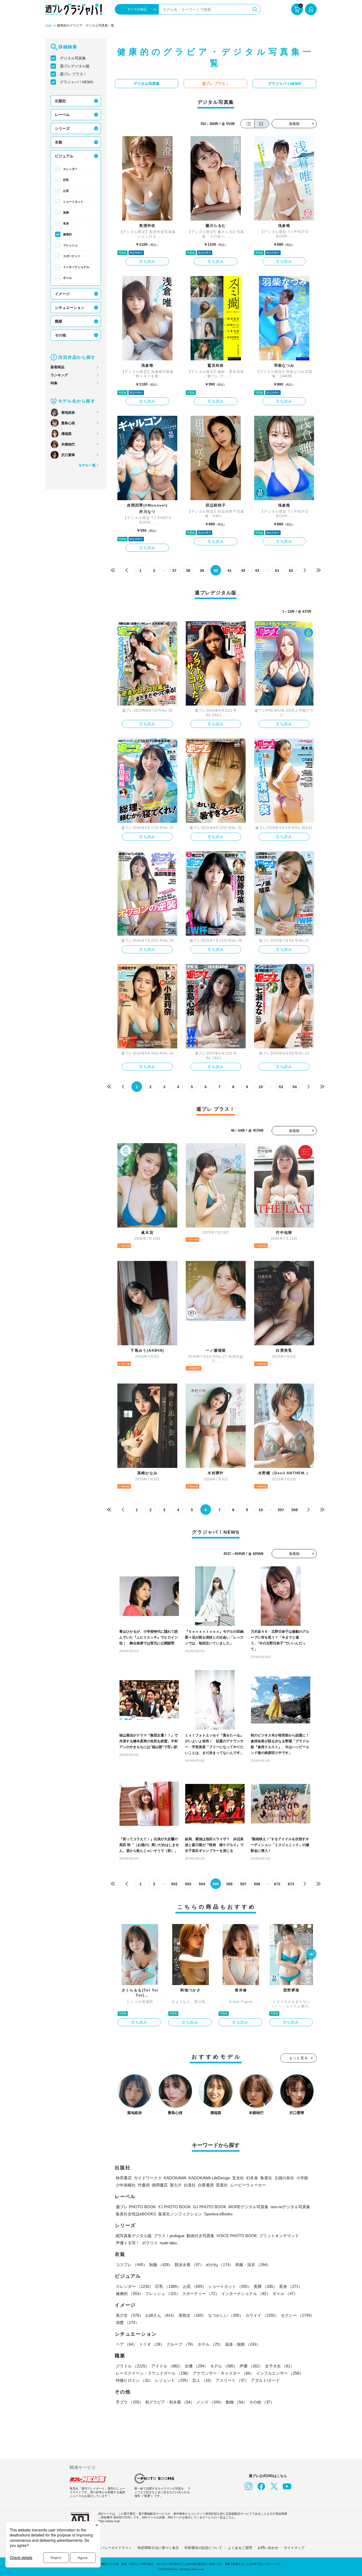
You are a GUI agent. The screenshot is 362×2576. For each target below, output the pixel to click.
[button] (311, 1955)
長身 (66, 223)
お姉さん (161, 2315)
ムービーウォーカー (248, 2185)
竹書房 (144, 2185)
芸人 (203, 2380)
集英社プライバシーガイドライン (106, 2548)
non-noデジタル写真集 (290, 2207)
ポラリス (150, 2243)
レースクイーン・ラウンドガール (153, 2373)
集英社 (266, 2178)
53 (281, 1087)
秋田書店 (124, 2178)
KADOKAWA (175, 2178)
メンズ (210, 2402)
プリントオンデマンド (279, 2236)
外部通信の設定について (203, 2548)
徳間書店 (160, 2185)
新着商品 (58, 367)
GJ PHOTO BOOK (210, 2207)
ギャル (67, 278)
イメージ (62, 294)
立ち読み (147, 261)
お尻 (66, 191)
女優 (196, 2366)
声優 (251, 2366)
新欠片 (176, 2185)
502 (174, 1884)
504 (202, 1884)
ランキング (59, 375)
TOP (48, 26)
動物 (236, 2402)
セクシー (298, 2315)
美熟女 (192, 2315)
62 (291, 570)
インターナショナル (76, 267)
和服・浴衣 (253, 2265)
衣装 (59, 142)
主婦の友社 (284, 2178)
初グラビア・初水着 (170, 2402)
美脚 (66, 213)
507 (281, 1510)
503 (188, 1884)
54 (295, 1087)
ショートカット (73, 202)
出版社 (60, 101)
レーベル (62, 115)
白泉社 (190, 2185)
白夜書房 (206, 2185)
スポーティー (72, 256)
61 (277, 570)
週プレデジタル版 (75, 66)
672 (277, 1884)
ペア (126, 2344)
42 (243, 570)
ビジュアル (64, 156)
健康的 (67, 234)
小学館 (302, 2178)
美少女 (129, 2315)
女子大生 (280, 2366)
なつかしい (226, 2315)
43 (257, 570)
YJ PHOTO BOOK (174, 2207)
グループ (181, 2344)
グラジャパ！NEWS (76, 82)
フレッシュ (70, 245)
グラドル (133, 2366)
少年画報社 (126, 2185)
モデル (224, 2366)
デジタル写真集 (73, 58)
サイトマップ (294, 2548)
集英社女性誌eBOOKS (136, 2214)
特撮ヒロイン (134, 2380)
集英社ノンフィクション (180, 2214)
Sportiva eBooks (218, 2214)
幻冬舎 (252, 2178)
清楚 (127, 2322)
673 (291, 1884)
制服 (161, 2265)
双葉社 (222, 2185)
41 (229, 570)
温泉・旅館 (243, 2344)
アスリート (232, 2380)
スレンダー (70, 169)
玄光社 (238, 2178)
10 (261, 1087)
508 (295, 1510)
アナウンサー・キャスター (223, 2373)
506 (229, 1884)
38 (188, 570)
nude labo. (169, 2243)
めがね (220, 2265)
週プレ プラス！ (73, 74)
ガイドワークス (148, 2178)
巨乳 (66, 180)
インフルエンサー (280, 2373)
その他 (60, 335)
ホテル (210, 2344)
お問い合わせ (268, 2548)
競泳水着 (189, 2265)
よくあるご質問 (240, 2548)
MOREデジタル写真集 (248, 2207)
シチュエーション (70, 308)
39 (202, 570)
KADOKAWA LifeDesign (209, 2178)
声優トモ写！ (128, 2243)
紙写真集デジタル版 (134, 2236)
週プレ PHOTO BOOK (136, 2207)
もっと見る (299, 2058)
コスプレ (131, 2265)
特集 (54, 383)
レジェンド (173, 2380)
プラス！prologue (169, 2236)
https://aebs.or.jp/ (109, 2521)
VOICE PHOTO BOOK (237, 2236)
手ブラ (129, 2402)
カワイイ (262, 2315)
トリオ (152, 2344)
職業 (59, 321)
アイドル (167, 2366)
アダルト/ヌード (265, 2380)
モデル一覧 (87, 465)
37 (174, 570)
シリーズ (62, 128)
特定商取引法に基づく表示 (158, 2548)
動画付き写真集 (200, 2236)
